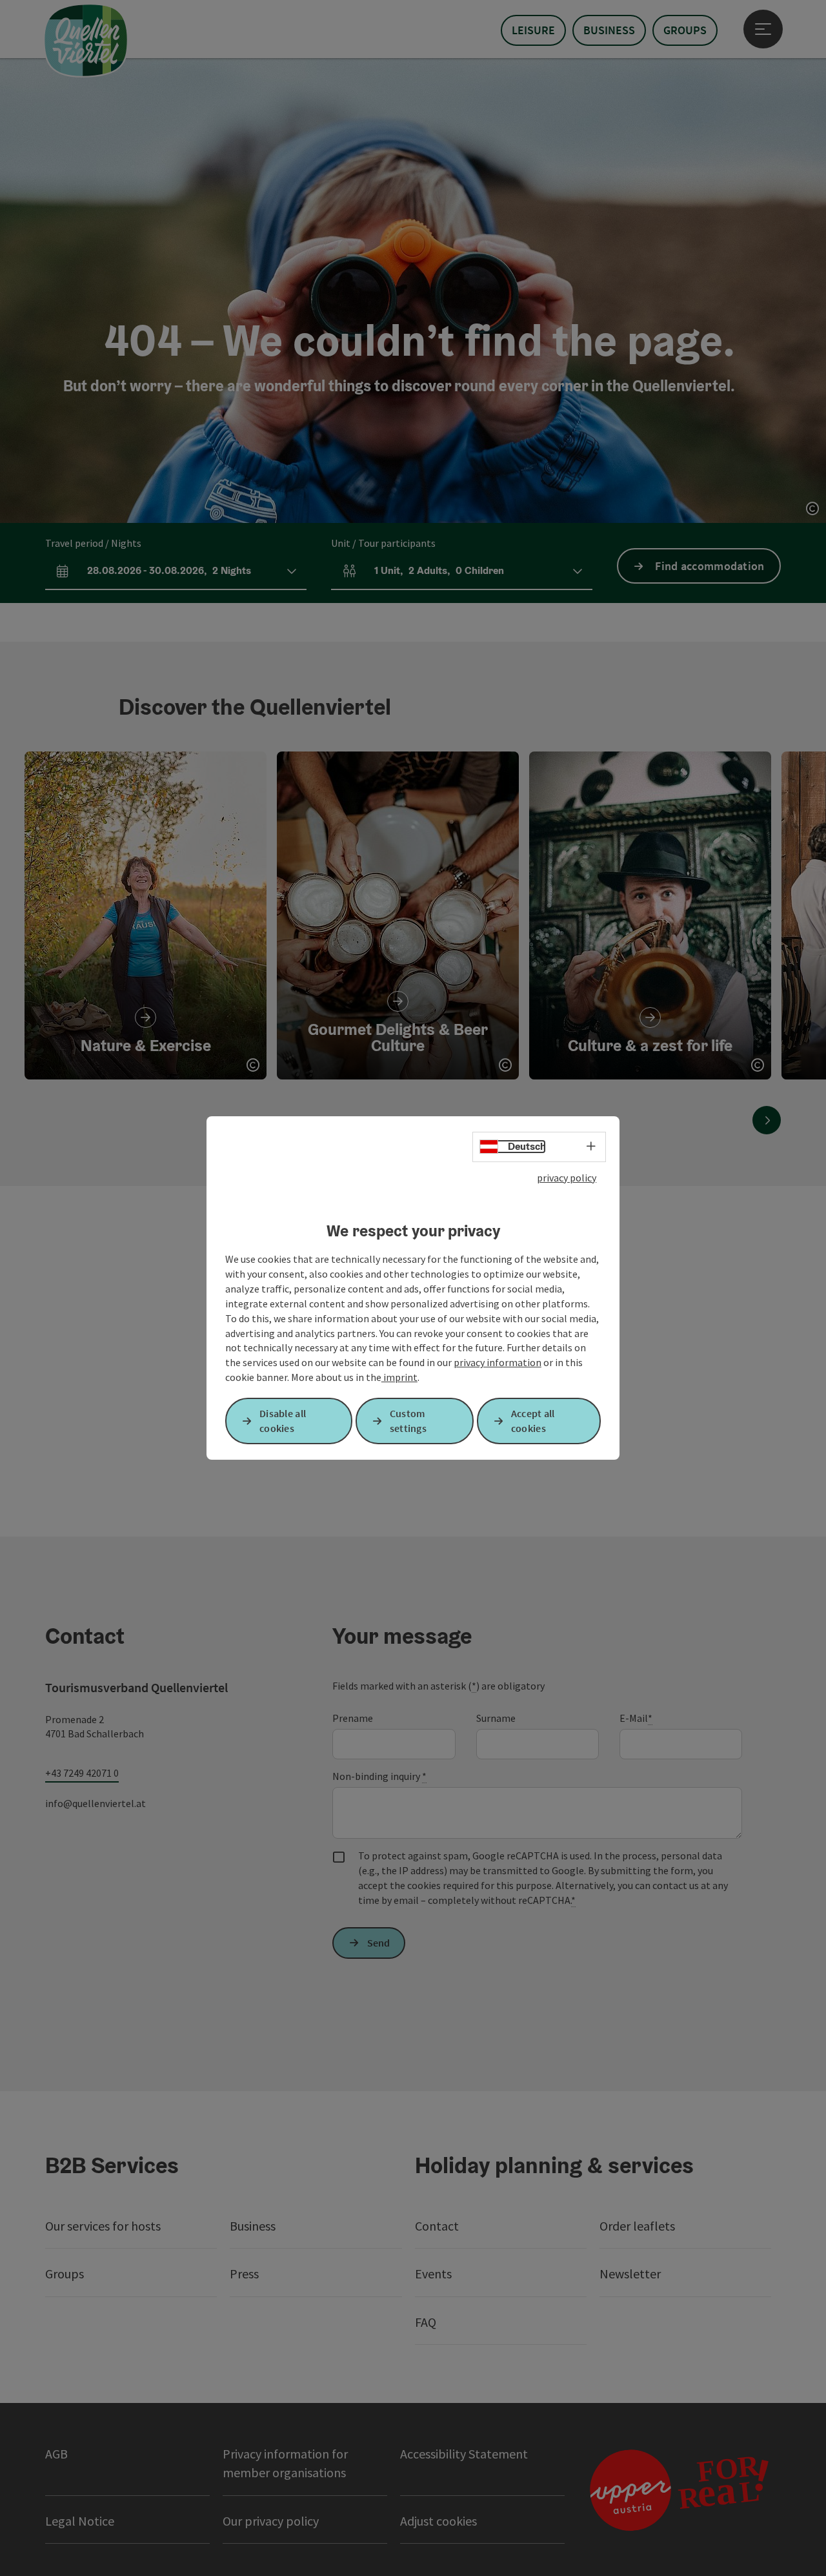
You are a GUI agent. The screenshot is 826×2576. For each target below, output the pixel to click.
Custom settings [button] (408, 1421)
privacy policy (567, 1178)
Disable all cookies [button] (283, 1421)
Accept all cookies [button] (533, 1421)
